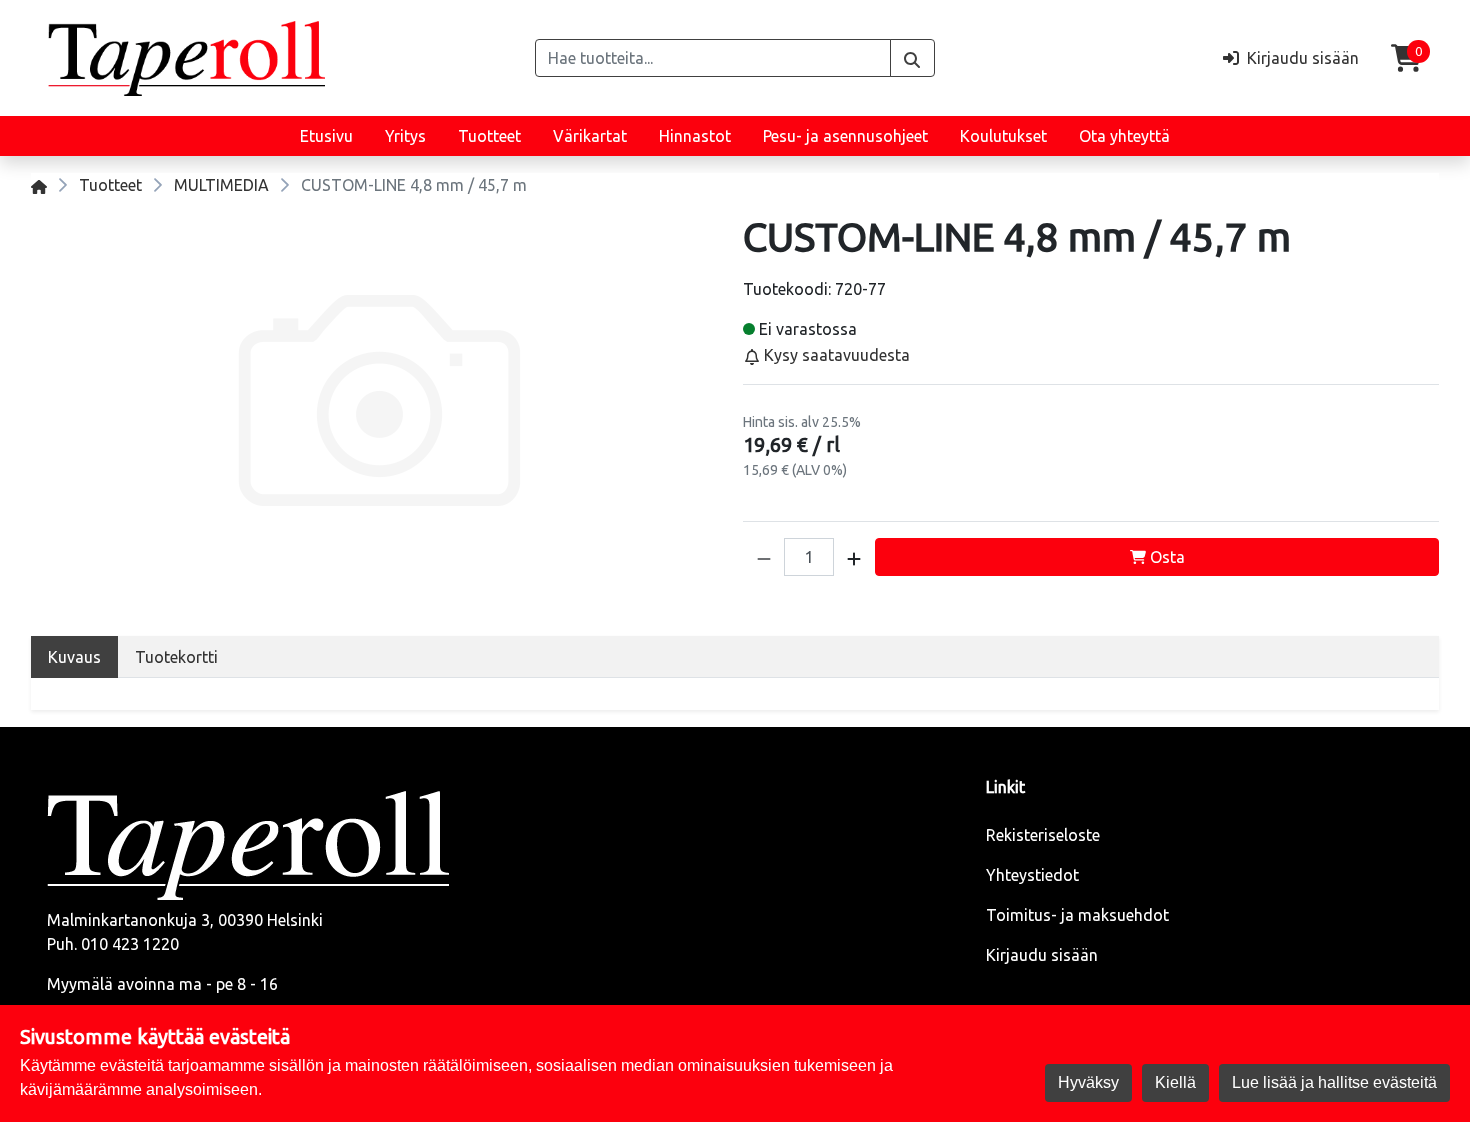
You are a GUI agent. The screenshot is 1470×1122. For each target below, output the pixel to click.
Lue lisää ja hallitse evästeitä (1334, 1082)
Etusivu (326, 136)
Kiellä (1175, 1082)
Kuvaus (74, 657)
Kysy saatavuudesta (835, 355)
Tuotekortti (176, 657)
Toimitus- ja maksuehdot (1077, 915)
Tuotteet (489, 136)
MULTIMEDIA (221, 185)
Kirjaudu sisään (1042, 955)
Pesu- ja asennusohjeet (845, 136)
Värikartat (590, 136)
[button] (764, 557)
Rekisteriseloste (1043, 835)
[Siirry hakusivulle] (912, 58)
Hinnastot (695, 136)
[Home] (39, 185)
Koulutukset (1003, 136)
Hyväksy (1088, 1082)
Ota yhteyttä (1124, 136)
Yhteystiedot (1032, 875)
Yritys (405, 136)
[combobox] (713, 58)
